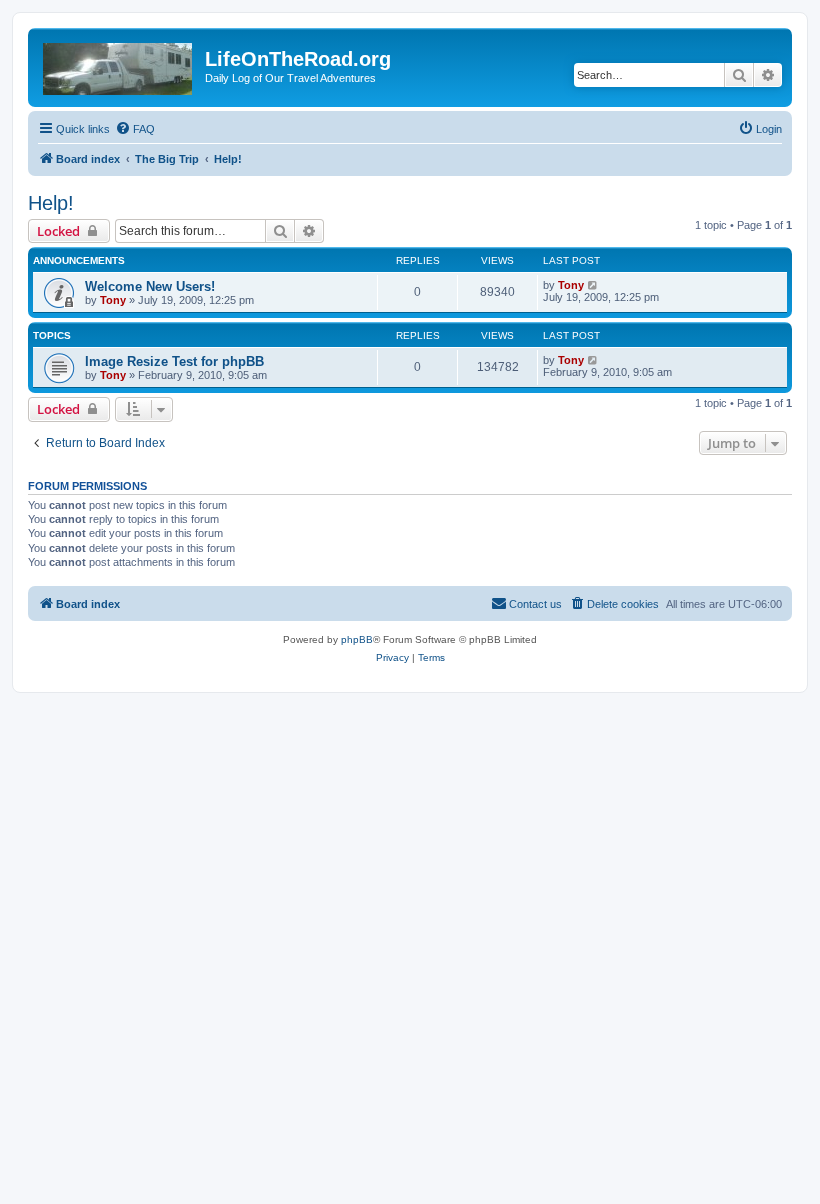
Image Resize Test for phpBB (174, 361)
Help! (51, 203)
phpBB (357, 639)
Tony (113, 300)
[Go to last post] (593, 285)
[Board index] (119, 65)
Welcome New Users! (150, 286)
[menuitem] (135, 129)
